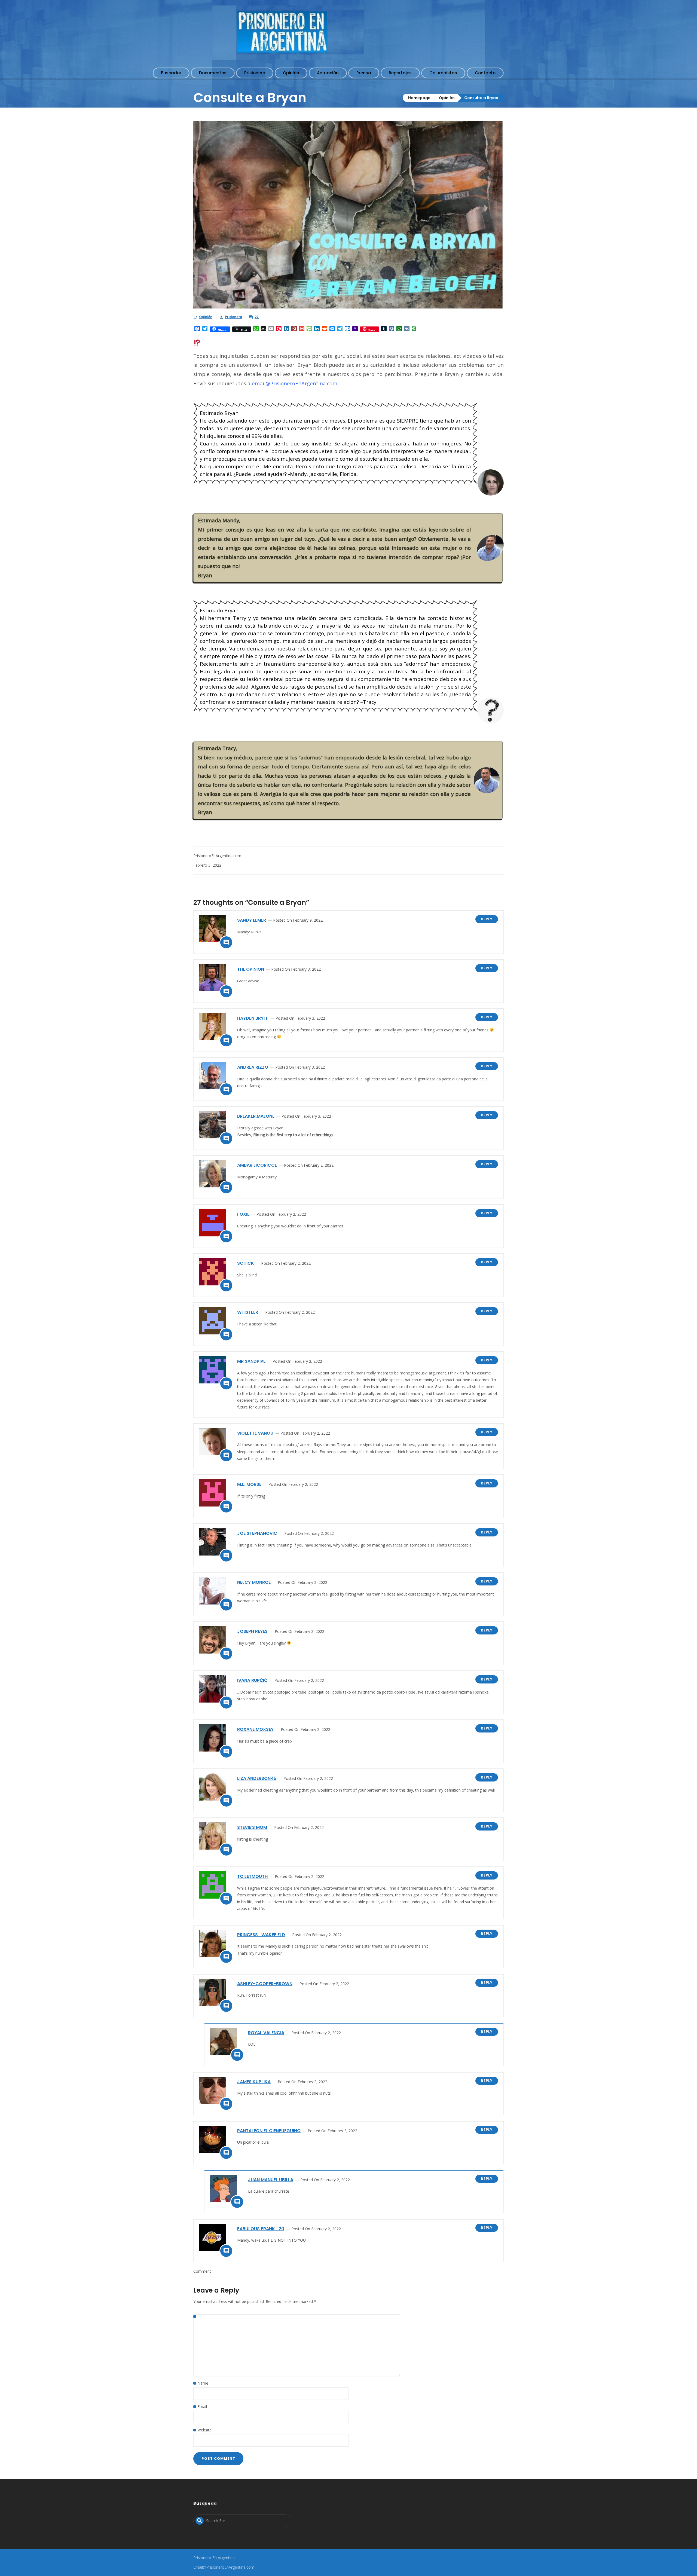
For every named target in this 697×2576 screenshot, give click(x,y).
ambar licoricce (257, 1165)
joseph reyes (252, 1631)
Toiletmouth (252, 1876)
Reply (487, 919)
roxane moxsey (255, 1729)
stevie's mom (252, 1827)
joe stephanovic (257, 1533)
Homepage (419, 98)
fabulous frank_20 (261, 2229)
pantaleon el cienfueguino (269, 2131)
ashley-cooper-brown (265, 1984)
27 (257, 317)
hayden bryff (253, 1018)
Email (202, 2407)
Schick (246, 1263)
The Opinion (251, 969)
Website (204, 2430)
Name (203, 2383)
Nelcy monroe (254, 1582)
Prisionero (233, 317)
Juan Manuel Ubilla (271, 2180)
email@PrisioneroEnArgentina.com (295, 383)
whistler (248, 1312)
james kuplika (254, 2082)
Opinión (447, 98)
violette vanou (255, 1433)
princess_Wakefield (261, 1935)
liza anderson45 (257, 1778)
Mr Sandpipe (251, 1361)
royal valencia (266, 2033)
